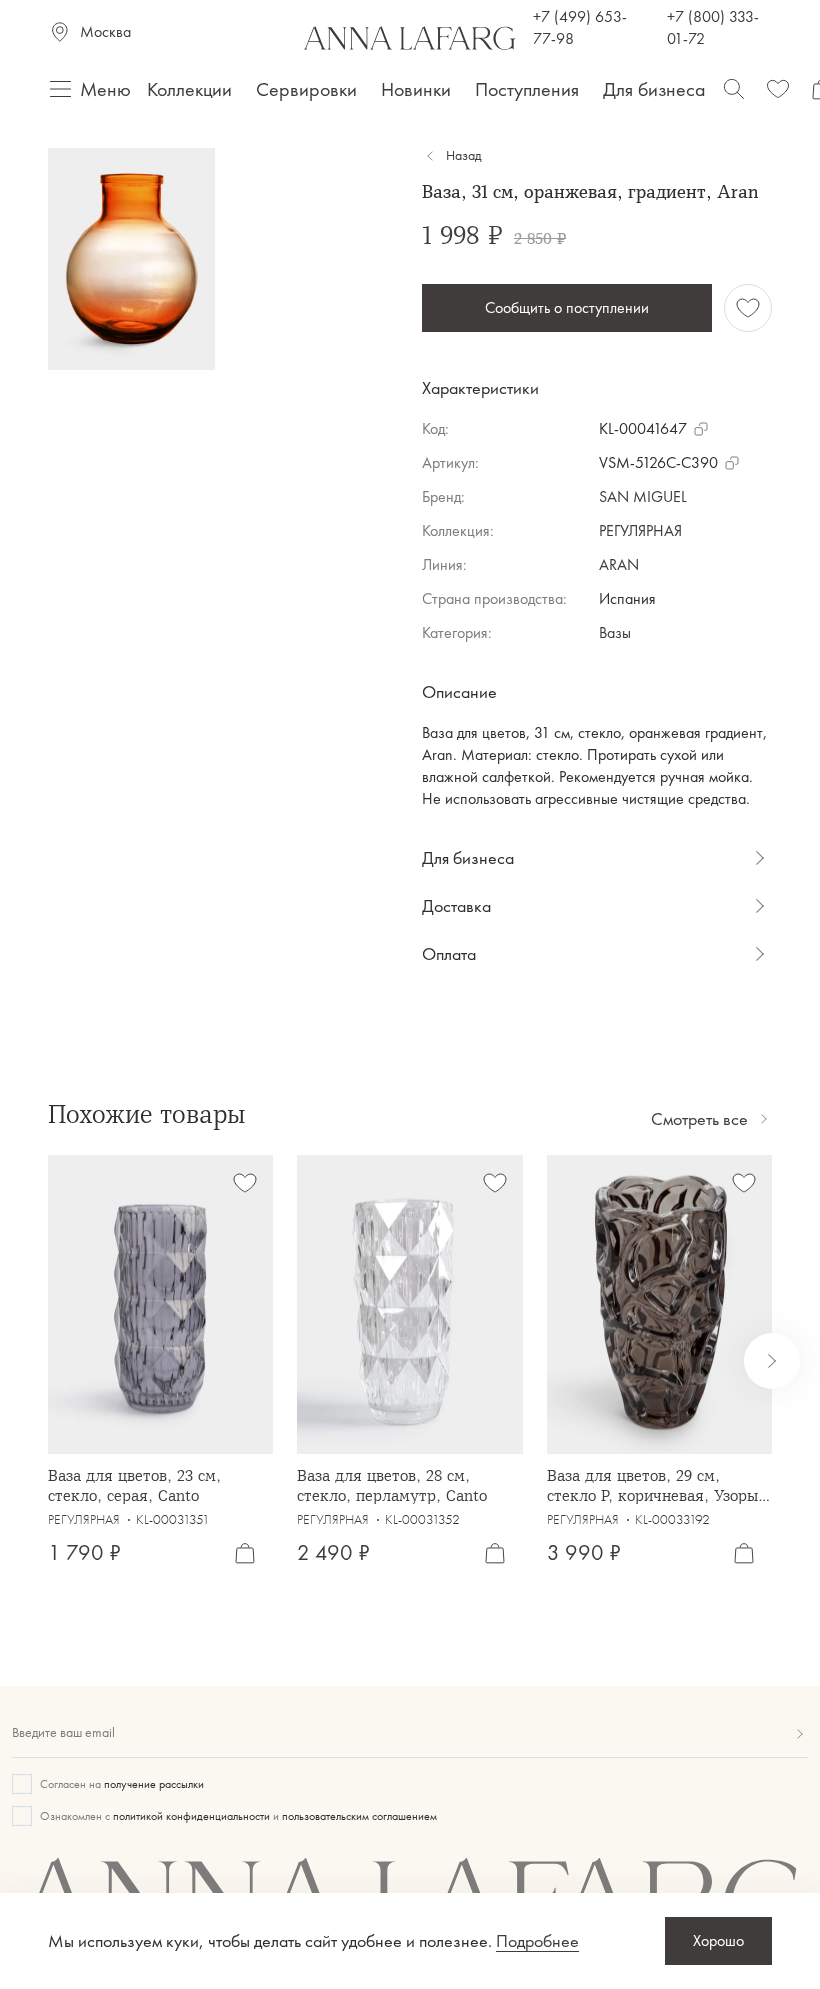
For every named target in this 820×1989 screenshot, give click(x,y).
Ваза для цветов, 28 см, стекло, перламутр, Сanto (392, 1485)
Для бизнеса (654, 89)
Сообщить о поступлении (567, 307)
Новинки (416, 89)
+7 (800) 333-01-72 (713, 27)
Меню (105, 89)
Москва (105, 31)
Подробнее (537, 1941)
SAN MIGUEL (643, 496)
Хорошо (718, 1940)
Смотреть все (699, 1119)
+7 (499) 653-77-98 (580, 27)
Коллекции (189, 89)
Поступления (527, 89)
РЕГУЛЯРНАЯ (640, 530)
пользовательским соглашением (359, 1816)
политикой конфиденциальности (191, 1816)
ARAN (619, 564)
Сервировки (306, 89)
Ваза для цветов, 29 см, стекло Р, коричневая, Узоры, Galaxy (655, 1485)
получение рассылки (154, 1784)
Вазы (615, 632)
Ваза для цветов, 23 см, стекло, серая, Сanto (134, 1485)
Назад (463, 156)
